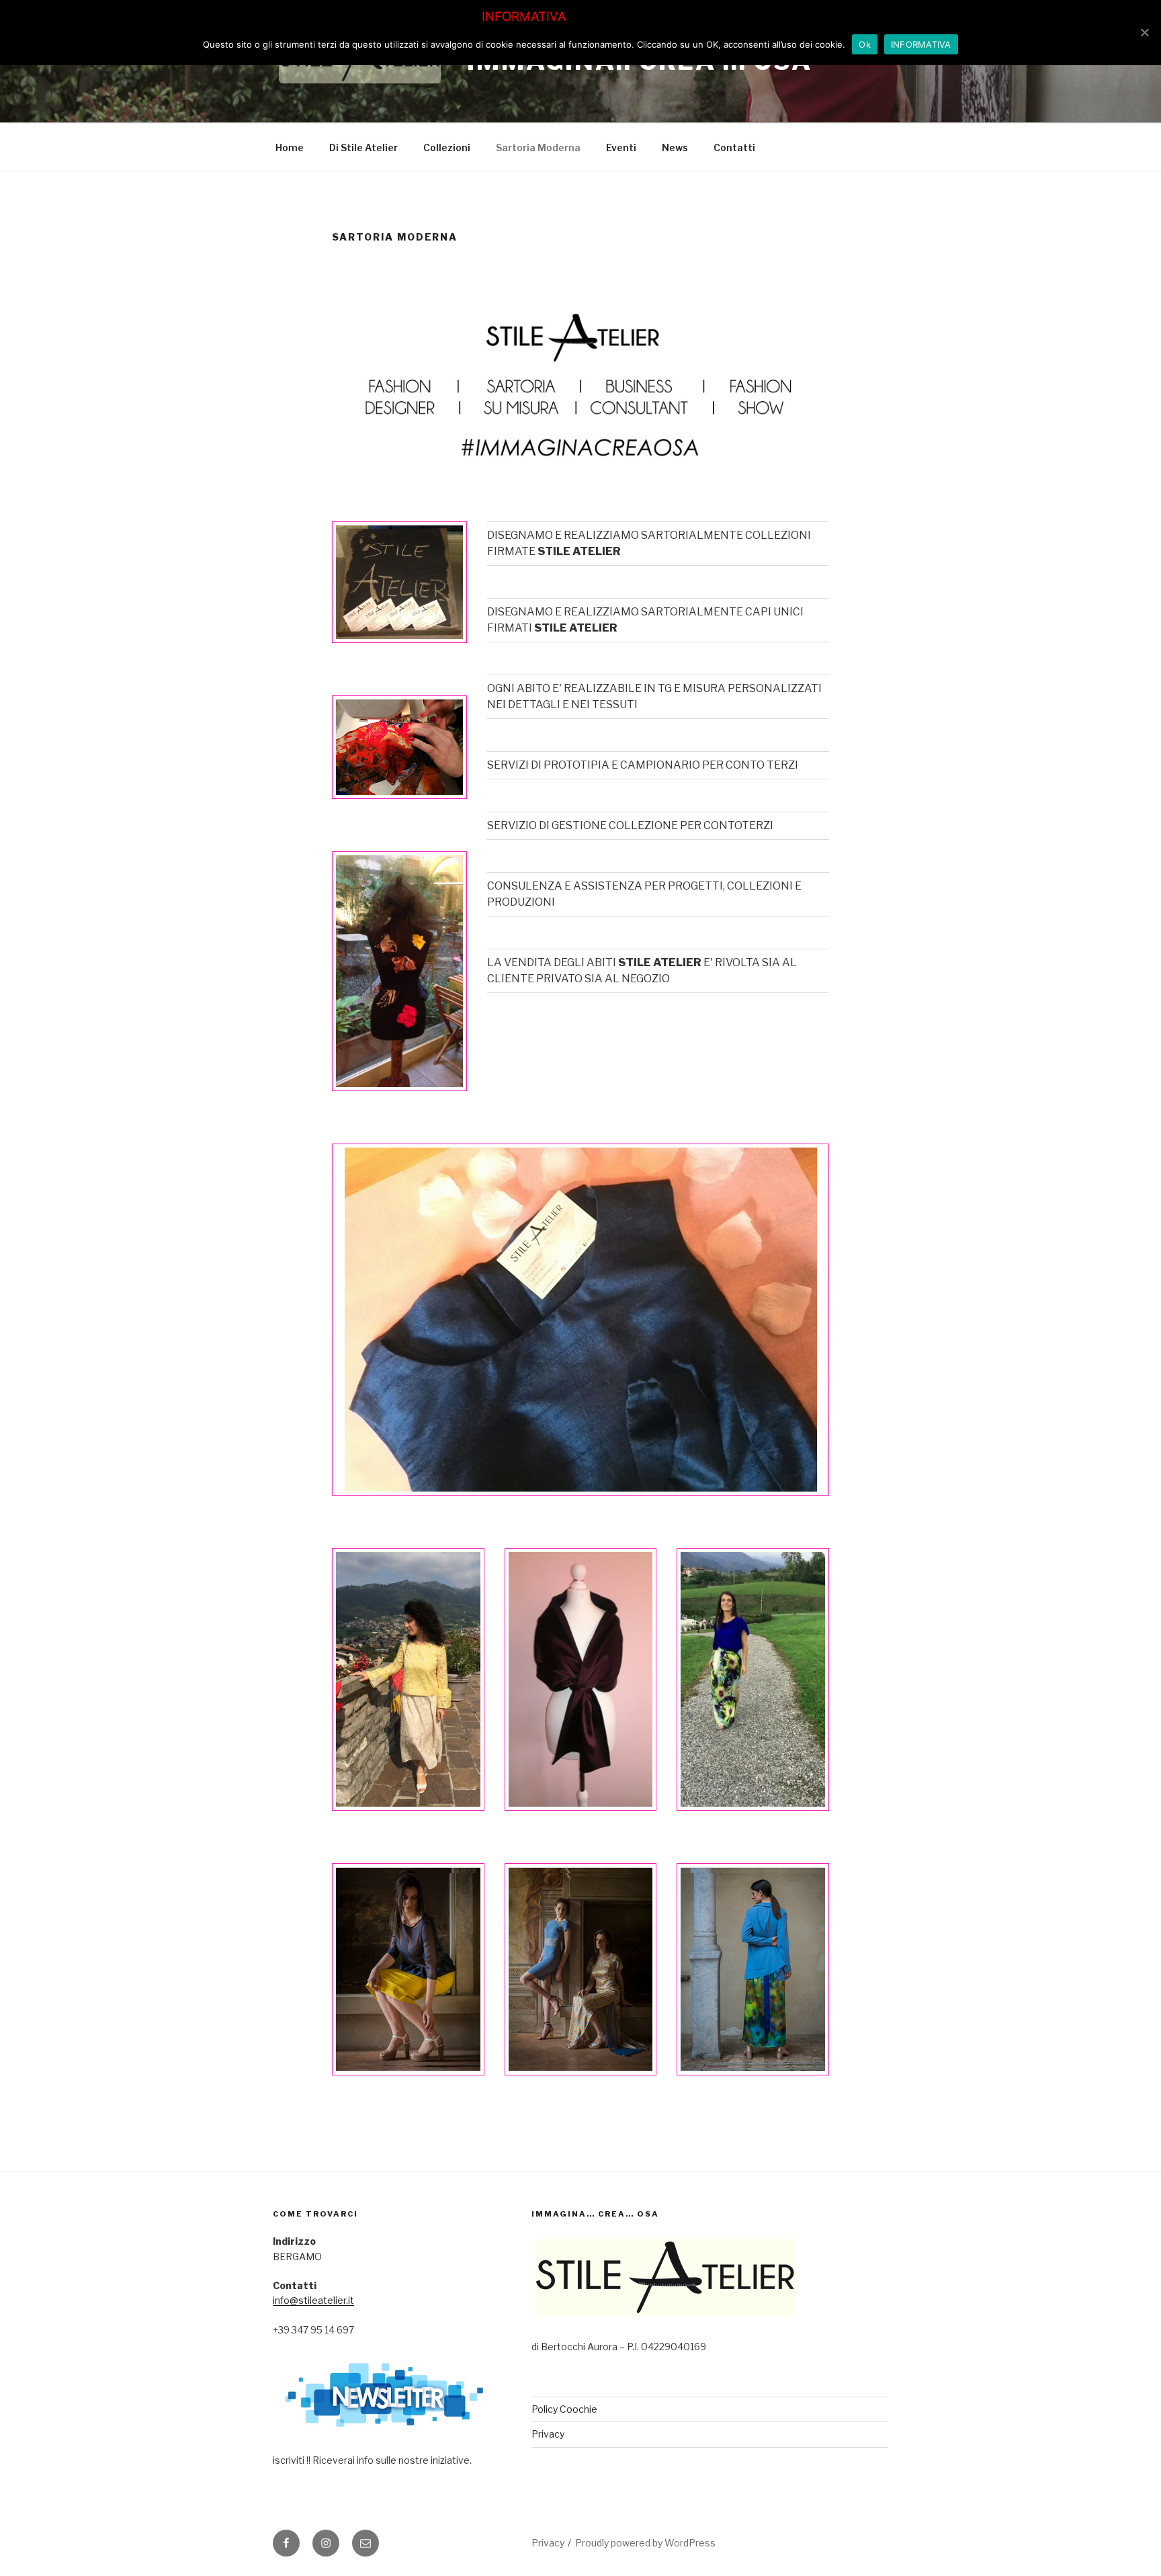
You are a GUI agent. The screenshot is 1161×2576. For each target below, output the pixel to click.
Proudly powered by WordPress (645, 2543)
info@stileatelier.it (313, 2300)
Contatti (734, 147)
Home (290, 147)
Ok (865, 44)
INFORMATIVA (921, 44)
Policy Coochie (564, 2409)
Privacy (548, 2434)
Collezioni (447, 147)
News (675, 147)
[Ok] (1144, 32)
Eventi (621, 147)
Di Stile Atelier (363, 147)
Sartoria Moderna (538, 147)
